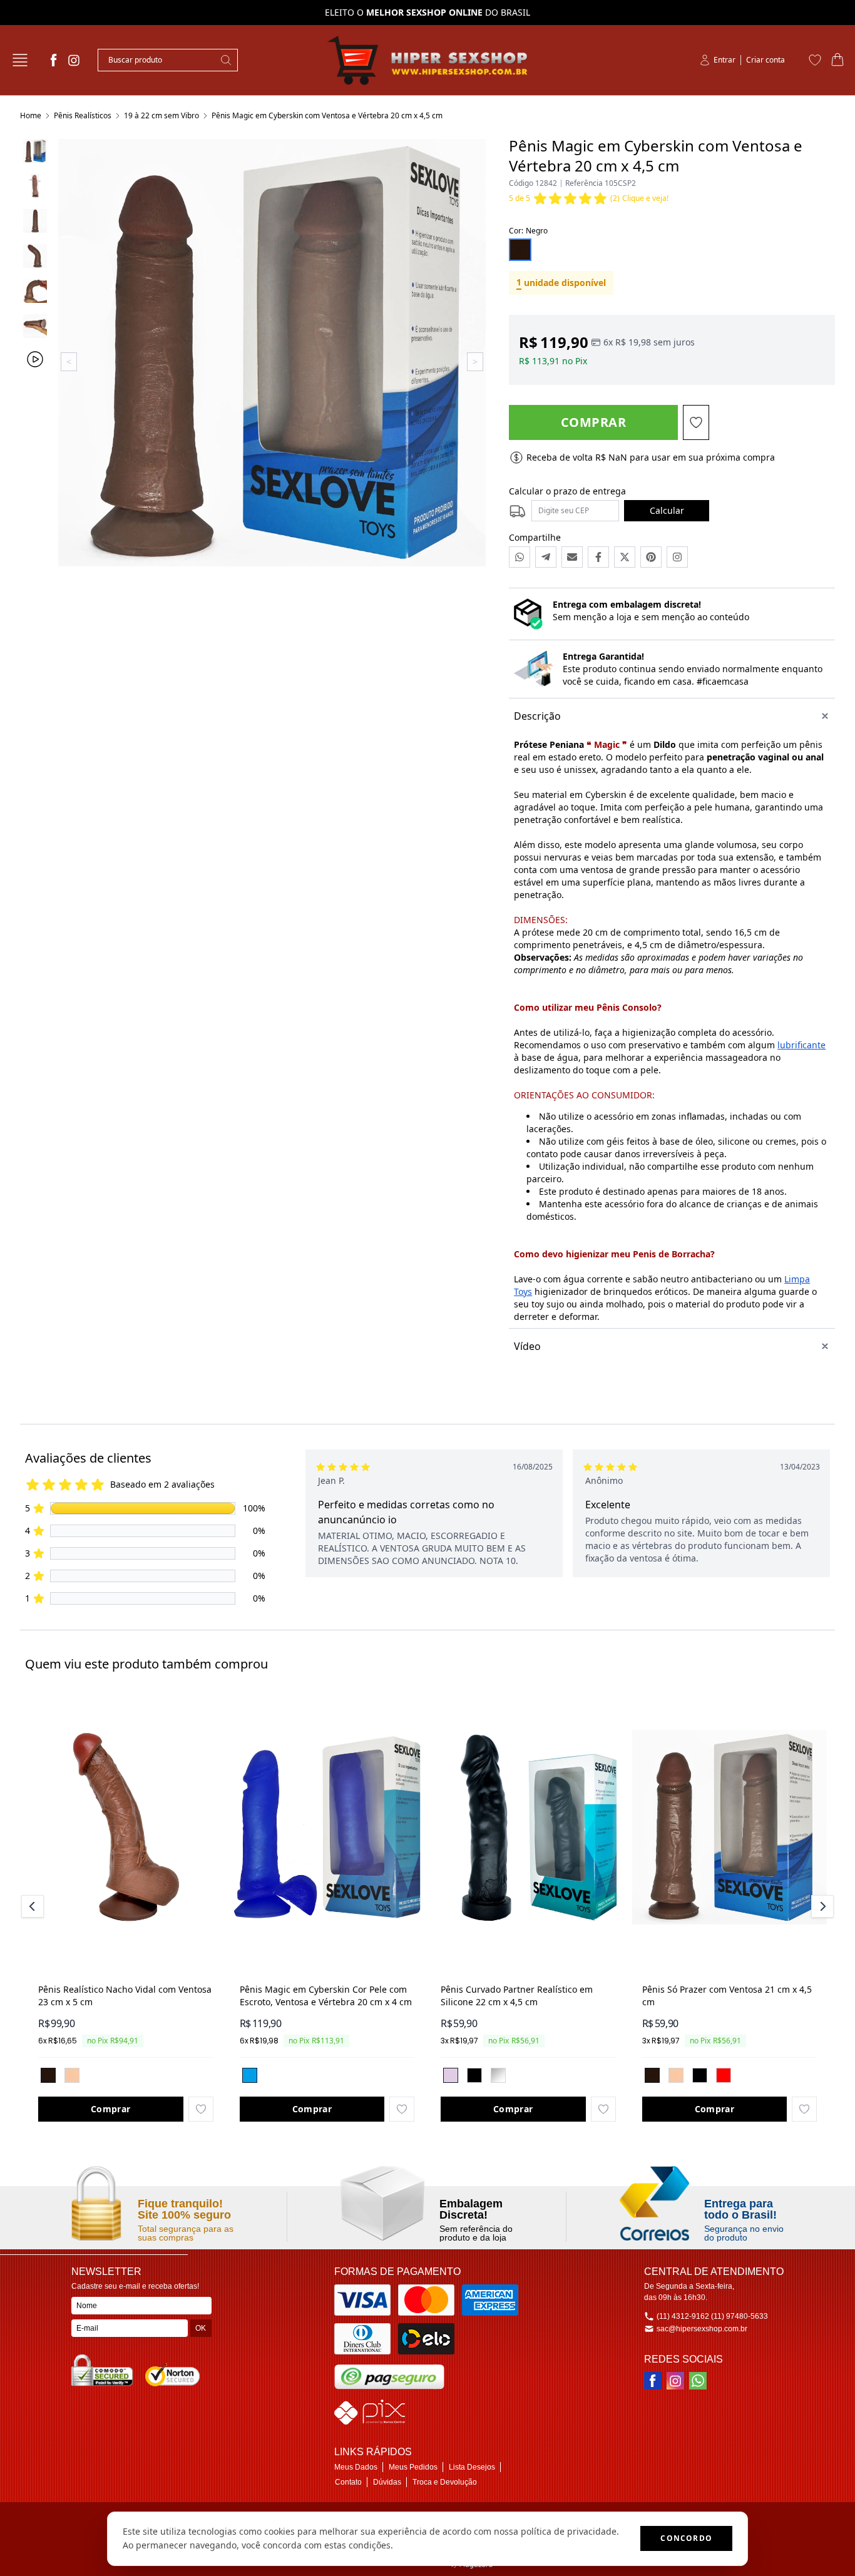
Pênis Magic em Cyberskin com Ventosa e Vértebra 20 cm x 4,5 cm (327, 115)
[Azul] (250, 2075)
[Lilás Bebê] (451, 2075)
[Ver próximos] (821, 1906)
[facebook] (54, 60)
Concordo (686, 2538)
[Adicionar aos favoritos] (201, 2109)
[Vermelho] (724, 2075)
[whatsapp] (698, 2381)
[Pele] (72, 2075)
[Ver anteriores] (34, 1906)
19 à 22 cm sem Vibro (161, 115)
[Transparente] (498, 2075)
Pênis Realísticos (83, 115)
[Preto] (474, 2075)
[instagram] (74, 60)
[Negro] (48, 2075)
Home (31, 115)
